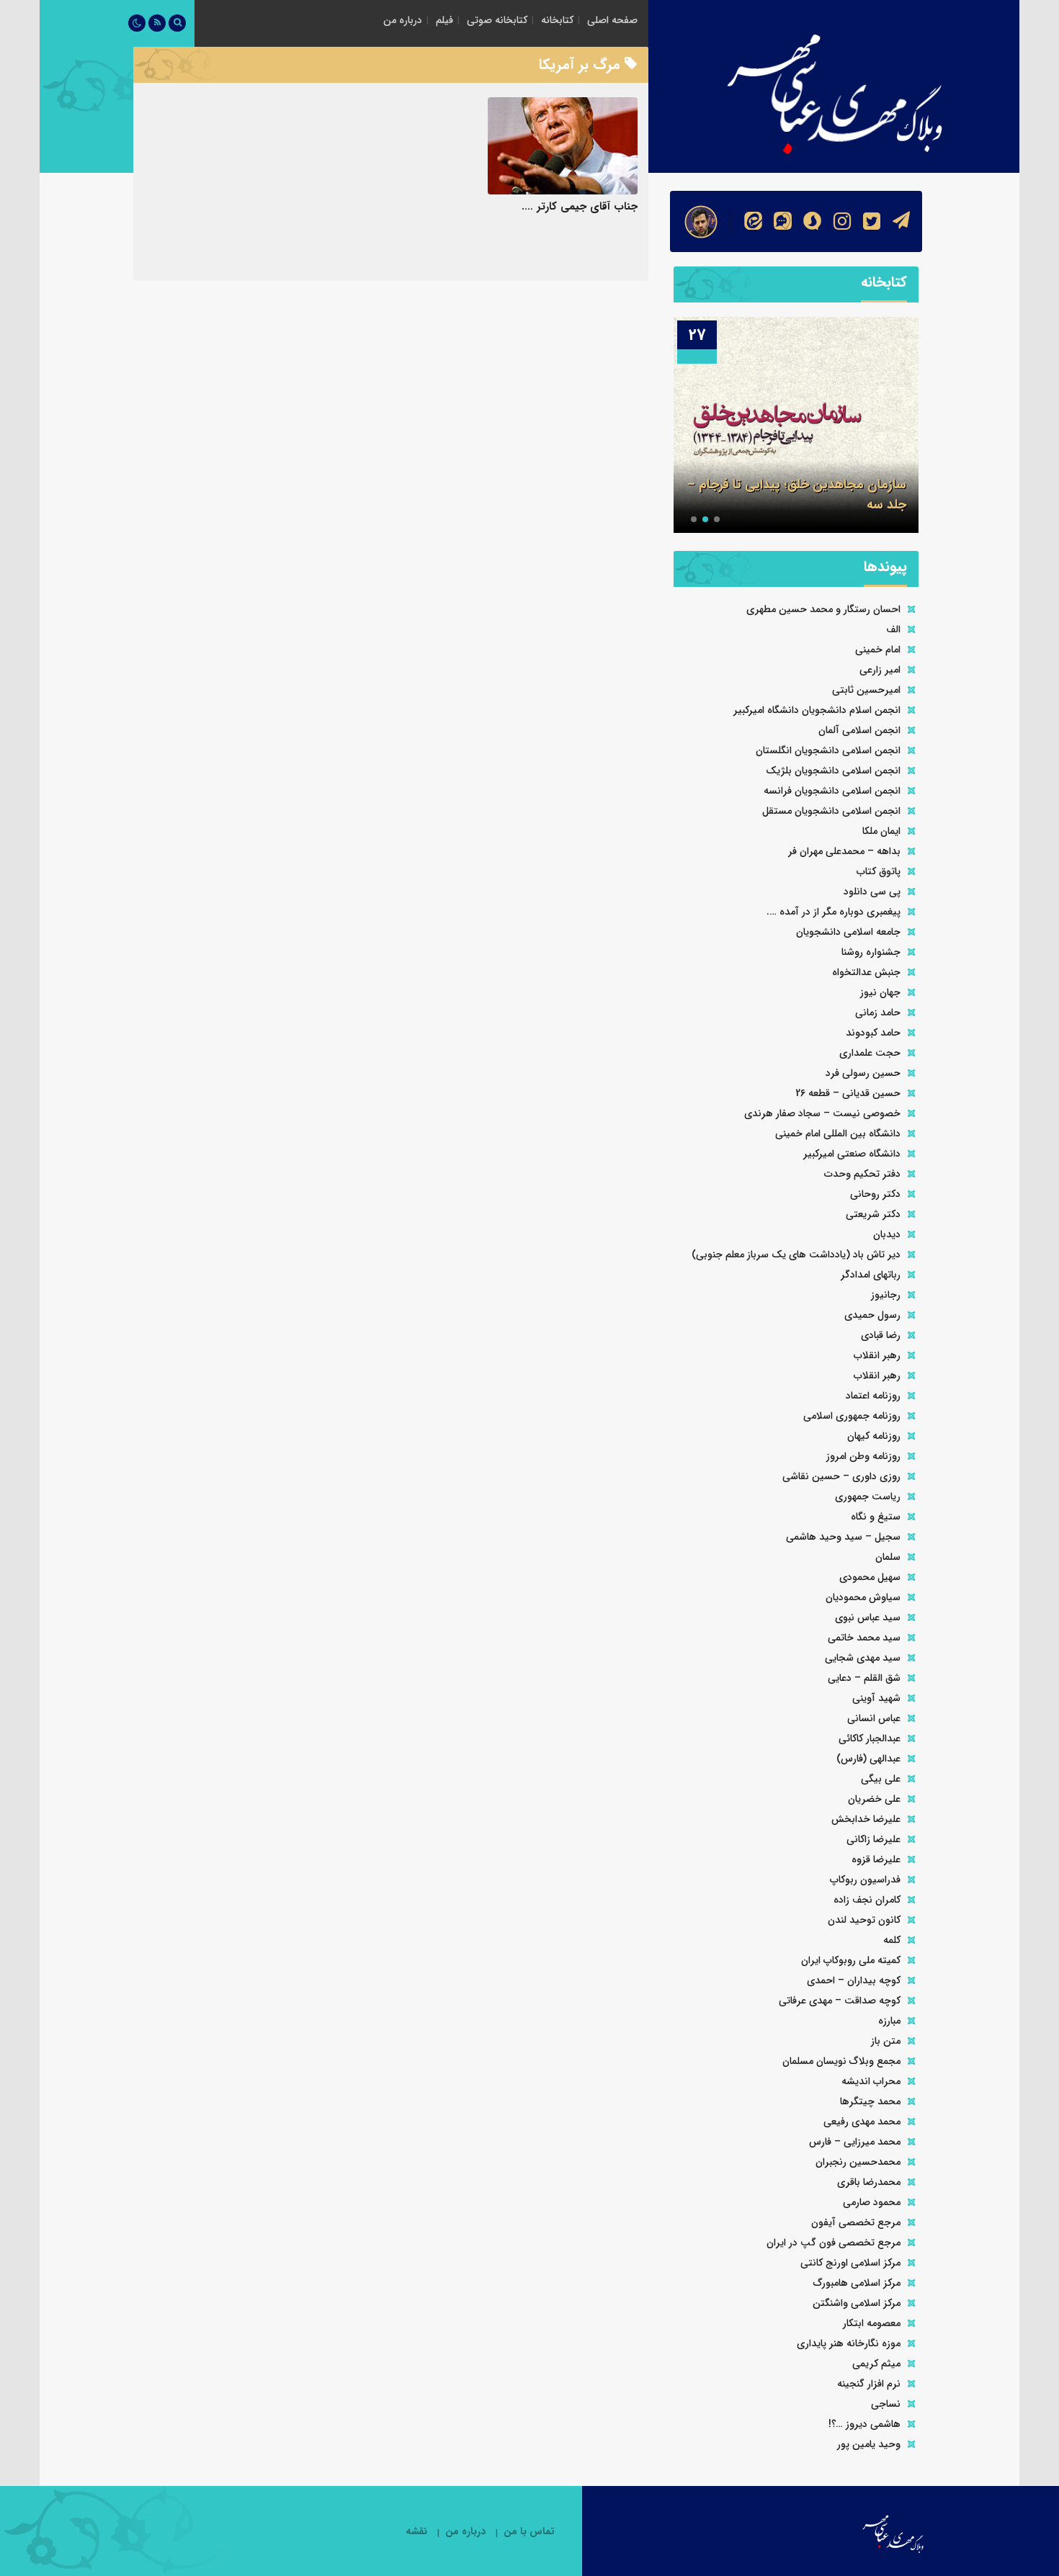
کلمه (892, 1940)
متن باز (886, 2041)
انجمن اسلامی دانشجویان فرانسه (832, 791)
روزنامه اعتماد (873, 1396)
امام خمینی (878, 650)
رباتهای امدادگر (871, 1275)
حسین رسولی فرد (863, 1073)
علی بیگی (881, 1779)
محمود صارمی (872, 2202)
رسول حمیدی (872, 1315)
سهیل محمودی (870, 1577)
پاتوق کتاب (879, 871)
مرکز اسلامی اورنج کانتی (850, 2263)
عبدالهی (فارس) (868, 1759)
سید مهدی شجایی (863, 1658)
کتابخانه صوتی (497, 20)
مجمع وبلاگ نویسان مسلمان (841, 2061)
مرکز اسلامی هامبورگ (857, 2283)
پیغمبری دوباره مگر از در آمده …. (834, 912)
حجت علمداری (870, 1053)
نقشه (416, 2532)
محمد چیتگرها (870, 2101)
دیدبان (887, 1234)
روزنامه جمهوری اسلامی (852, 1416)
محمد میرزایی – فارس (855, 2142)
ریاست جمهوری (868, 1496)
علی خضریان (874, 1799)
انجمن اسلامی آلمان (859, 730)
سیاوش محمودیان (863, 1597)
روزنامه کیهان (874, 1436)
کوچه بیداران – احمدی (854, 1980)
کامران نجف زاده (867, 1900)
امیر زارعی (880, 670)
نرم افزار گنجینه (869, 2384)
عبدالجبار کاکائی (870, 1738)
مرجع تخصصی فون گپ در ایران (834, 2243)
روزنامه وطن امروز (863, 1456)
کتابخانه (557, 20)
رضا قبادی (881, 1335)
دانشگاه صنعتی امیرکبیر (852, 1154)
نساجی (886, 2404)
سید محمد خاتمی (864, 1638)
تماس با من (529, 2532)
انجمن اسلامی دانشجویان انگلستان (828, 750)
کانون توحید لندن (864, 1920)
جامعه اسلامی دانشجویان (848, 932)
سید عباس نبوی (868, 1617)
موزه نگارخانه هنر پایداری (849, 2343)
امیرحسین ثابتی (866, 690)
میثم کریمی (876, 2364)
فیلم (444, 20)
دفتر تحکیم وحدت (862, 1174)
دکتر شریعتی (873, 1214)
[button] (717, 519)
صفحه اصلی (612, 20)
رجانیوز (886, 1295)
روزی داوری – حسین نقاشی (841, 1476)
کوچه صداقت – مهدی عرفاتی (840, 2001)
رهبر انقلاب (877, 1355)
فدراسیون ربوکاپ (865, 1880)
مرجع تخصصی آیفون (856, 2222)
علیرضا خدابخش (866, 1819)
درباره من (403, 20)
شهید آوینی (876, 1698)
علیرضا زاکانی (873, 1839)
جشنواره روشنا (871, 952)
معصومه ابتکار (872, 2323)
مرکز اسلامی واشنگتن (857, 2303)
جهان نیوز (880, 992)
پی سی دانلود (872, 892)
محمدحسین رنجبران (858, 2162)
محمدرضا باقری (869, 2182)
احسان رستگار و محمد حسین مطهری (823, 609)
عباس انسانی (874, 1718)
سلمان (888, 1557)
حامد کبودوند (873, 1033)
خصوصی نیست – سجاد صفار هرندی (822, 1113)
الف (893, 629)
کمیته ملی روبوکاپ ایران (851, 1960)
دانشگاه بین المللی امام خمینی (838, 1134)
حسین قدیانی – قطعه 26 (848, 1093)
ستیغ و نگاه (876, 1517)
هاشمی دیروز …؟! (864, 2424)
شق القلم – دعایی (864, 1678)
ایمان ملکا (881, 831)
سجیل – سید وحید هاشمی (843, 1537)
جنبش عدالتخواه (866, 972)
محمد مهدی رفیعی (862, 2122)
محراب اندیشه (871, 2081)
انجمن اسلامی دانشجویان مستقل (831, 811)
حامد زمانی (878, 1013)
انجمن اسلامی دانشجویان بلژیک (833, 771)
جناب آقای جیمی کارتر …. (580, 207)
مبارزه (889, 2021)
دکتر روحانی (875, 1194)
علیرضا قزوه (876, 1859)
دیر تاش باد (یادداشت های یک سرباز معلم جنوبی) (796, 1255)
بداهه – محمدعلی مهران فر (844, 851)
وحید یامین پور (869, 2444)
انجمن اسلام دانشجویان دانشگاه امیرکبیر (817, 710)
